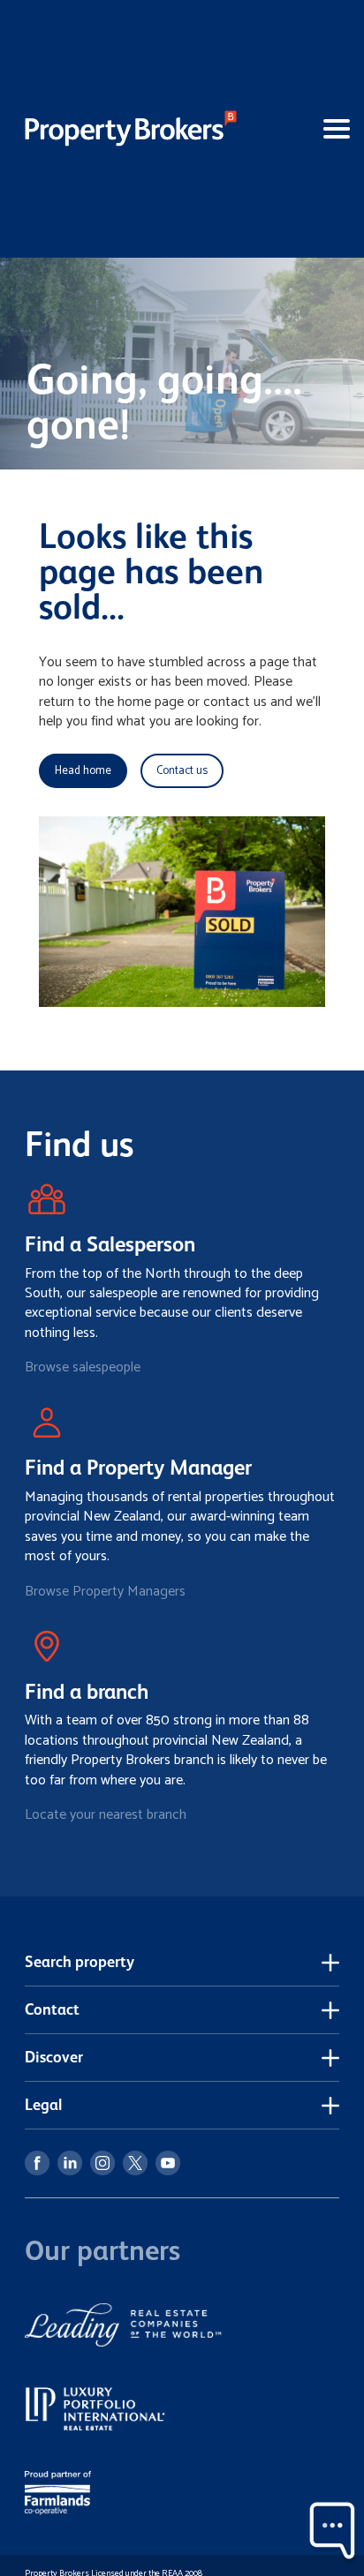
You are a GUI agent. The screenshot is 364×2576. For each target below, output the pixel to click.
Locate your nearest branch (106, 1815)
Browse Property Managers (105, 1592)
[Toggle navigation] (308, 129)
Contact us (182, 771)
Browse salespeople (83, 1367)
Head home (83, 771)
